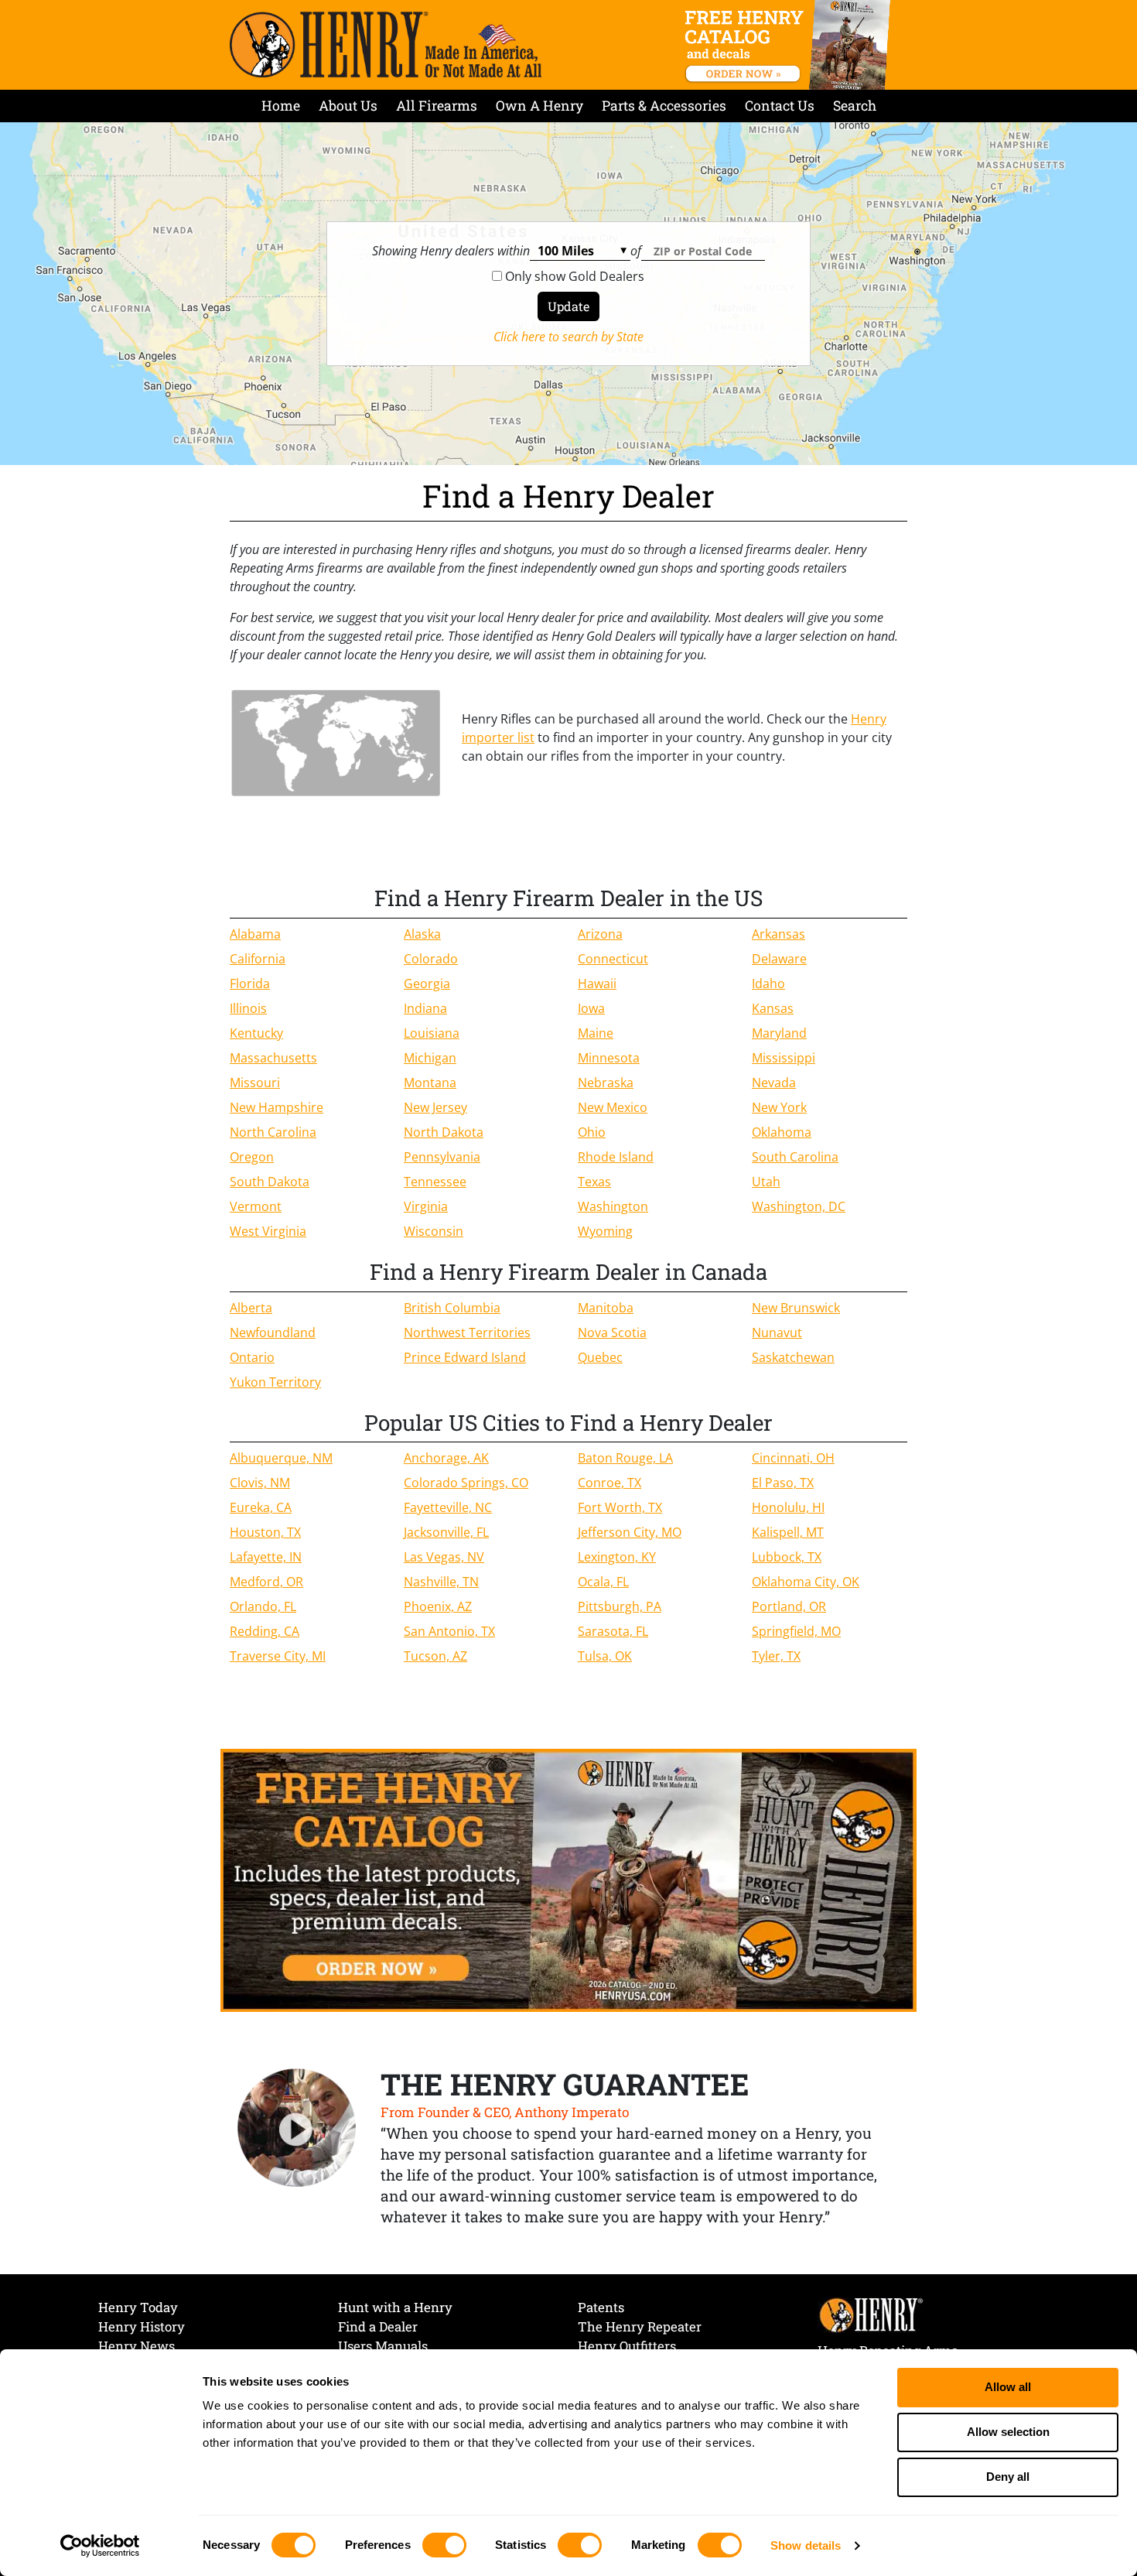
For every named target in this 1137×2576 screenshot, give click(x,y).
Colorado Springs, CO (466, 1483)
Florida (250, 984)
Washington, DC (799, 1206)
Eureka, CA (261, 1507)
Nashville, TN (441, 1582)
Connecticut (613, 959)
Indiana (425, 1008)
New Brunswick (796, 1308)
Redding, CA (265, 1631)
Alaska (422, 934)
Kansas (773, 1008)
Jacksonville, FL (446, 1532)
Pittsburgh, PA (620, 1606)
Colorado (431, 959)
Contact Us (780, 106)
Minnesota (609, 1058)
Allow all (1008, 2387)
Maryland (779, 1033)
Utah (766, 1182)
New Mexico (613, 1107)
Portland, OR (789, 1606)
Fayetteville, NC (448, 1507)
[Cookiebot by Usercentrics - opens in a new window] (100, 2546)
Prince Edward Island (465, 1357)
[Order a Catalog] (568, 1880)
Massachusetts (273, 1058)
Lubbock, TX (787, 1557)
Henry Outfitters (627, 2346)
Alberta (251, 1308)
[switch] (444, 2545)
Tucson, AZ (435, 1656)
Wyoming (605, 1231)
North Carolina (273, 1132)
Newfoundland (273, 1332)
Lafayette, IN (266, 1557)
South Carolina (795, 1157)
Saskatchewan (793, 1357)
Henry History (142, 2326)
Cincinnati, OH (793, 1458)
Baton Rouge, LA (625, 1458)
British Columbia (452, 1308)
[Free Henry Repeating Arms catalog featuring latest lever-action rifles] (790, 45)
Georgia (427, 984)
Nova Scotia (612, 1332)
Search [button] (855, 106)
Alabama (255, 934)
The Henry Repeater (640, 2326)
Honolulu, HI (788, 1507)
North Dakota (444, 1132)
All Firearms (437, 106)
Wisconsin (434, 1231)
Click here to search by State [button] (568, 337)
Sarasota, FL (613, 1631)
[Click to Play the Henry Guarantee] (297, 2129)
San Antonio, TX (449, 1631)
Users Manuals (383, 2346)
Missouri (255, 1083)
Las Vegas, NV (444, 1557)
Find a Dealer (378, 2326)
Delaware (779, 959)
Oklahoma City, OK (806, 1582)
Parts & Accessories (664, 106)
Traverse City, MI (278, 1656)
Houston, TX (265, 1532)
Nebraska (606, 1083)
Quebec (600, 1357)
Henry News (137, 2346)
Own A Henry (539, 106)
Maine (596, 1033)
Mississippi (784, 1058)
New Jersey (435, 1107)
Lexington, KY (617, 1557)
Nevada (774, 1083)
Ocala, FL (603, 1582)
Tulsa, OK (605, 1656)
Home (281, 106)
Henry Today (138, 2307)
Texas (594, 1182)
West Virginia (268, 1231)
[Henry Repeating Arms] (386, 44)
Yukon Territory (275, 1382)
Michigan (430, 1058)
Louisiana (432, 1033)
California (258, 959)
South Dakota (270, 1182)
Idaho (768, 984)
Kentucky (256, 1033)
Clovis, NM (260, 1483)
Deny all (1008, 2477)
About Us (348, 106)
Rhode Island (616, 1157)
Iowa (591, 1008)
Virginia (426, 1206)
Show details (806, 2545)
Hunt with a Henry (395, 2307)
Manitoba (606, 1308)
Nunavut (777, 1332)
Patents (601, 2307)
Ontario (252, 1357)
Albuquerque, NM (281, 1458)
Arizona (600, 934)
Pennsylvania (442, 1157)
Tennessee (435, 1182)
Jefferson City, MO (630, 1532)
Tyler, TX (776, 1656)
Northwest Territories (467, 1332)
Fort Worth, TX (620, 1507)
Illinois (248, 1008)
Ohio (592, 1132)
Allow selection (1008, 2432)
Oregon (252, 1157)
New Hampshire (277, 1107)
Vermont (256, 1206)
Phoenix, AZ (438, 1606)
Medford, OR (266, 1582)
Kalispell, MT (788, 1532)
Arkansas (778, 934)
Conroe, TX (609, 1483)
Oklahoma (782, 1132)
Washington (613, 1206)
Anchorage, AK (446, 1458)
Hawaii (597, 984)
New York (779, 1107)
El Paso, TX (783, 1483)
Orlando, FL (263, 1606)
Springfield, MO (796, 1631)
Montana (430, 1083)
